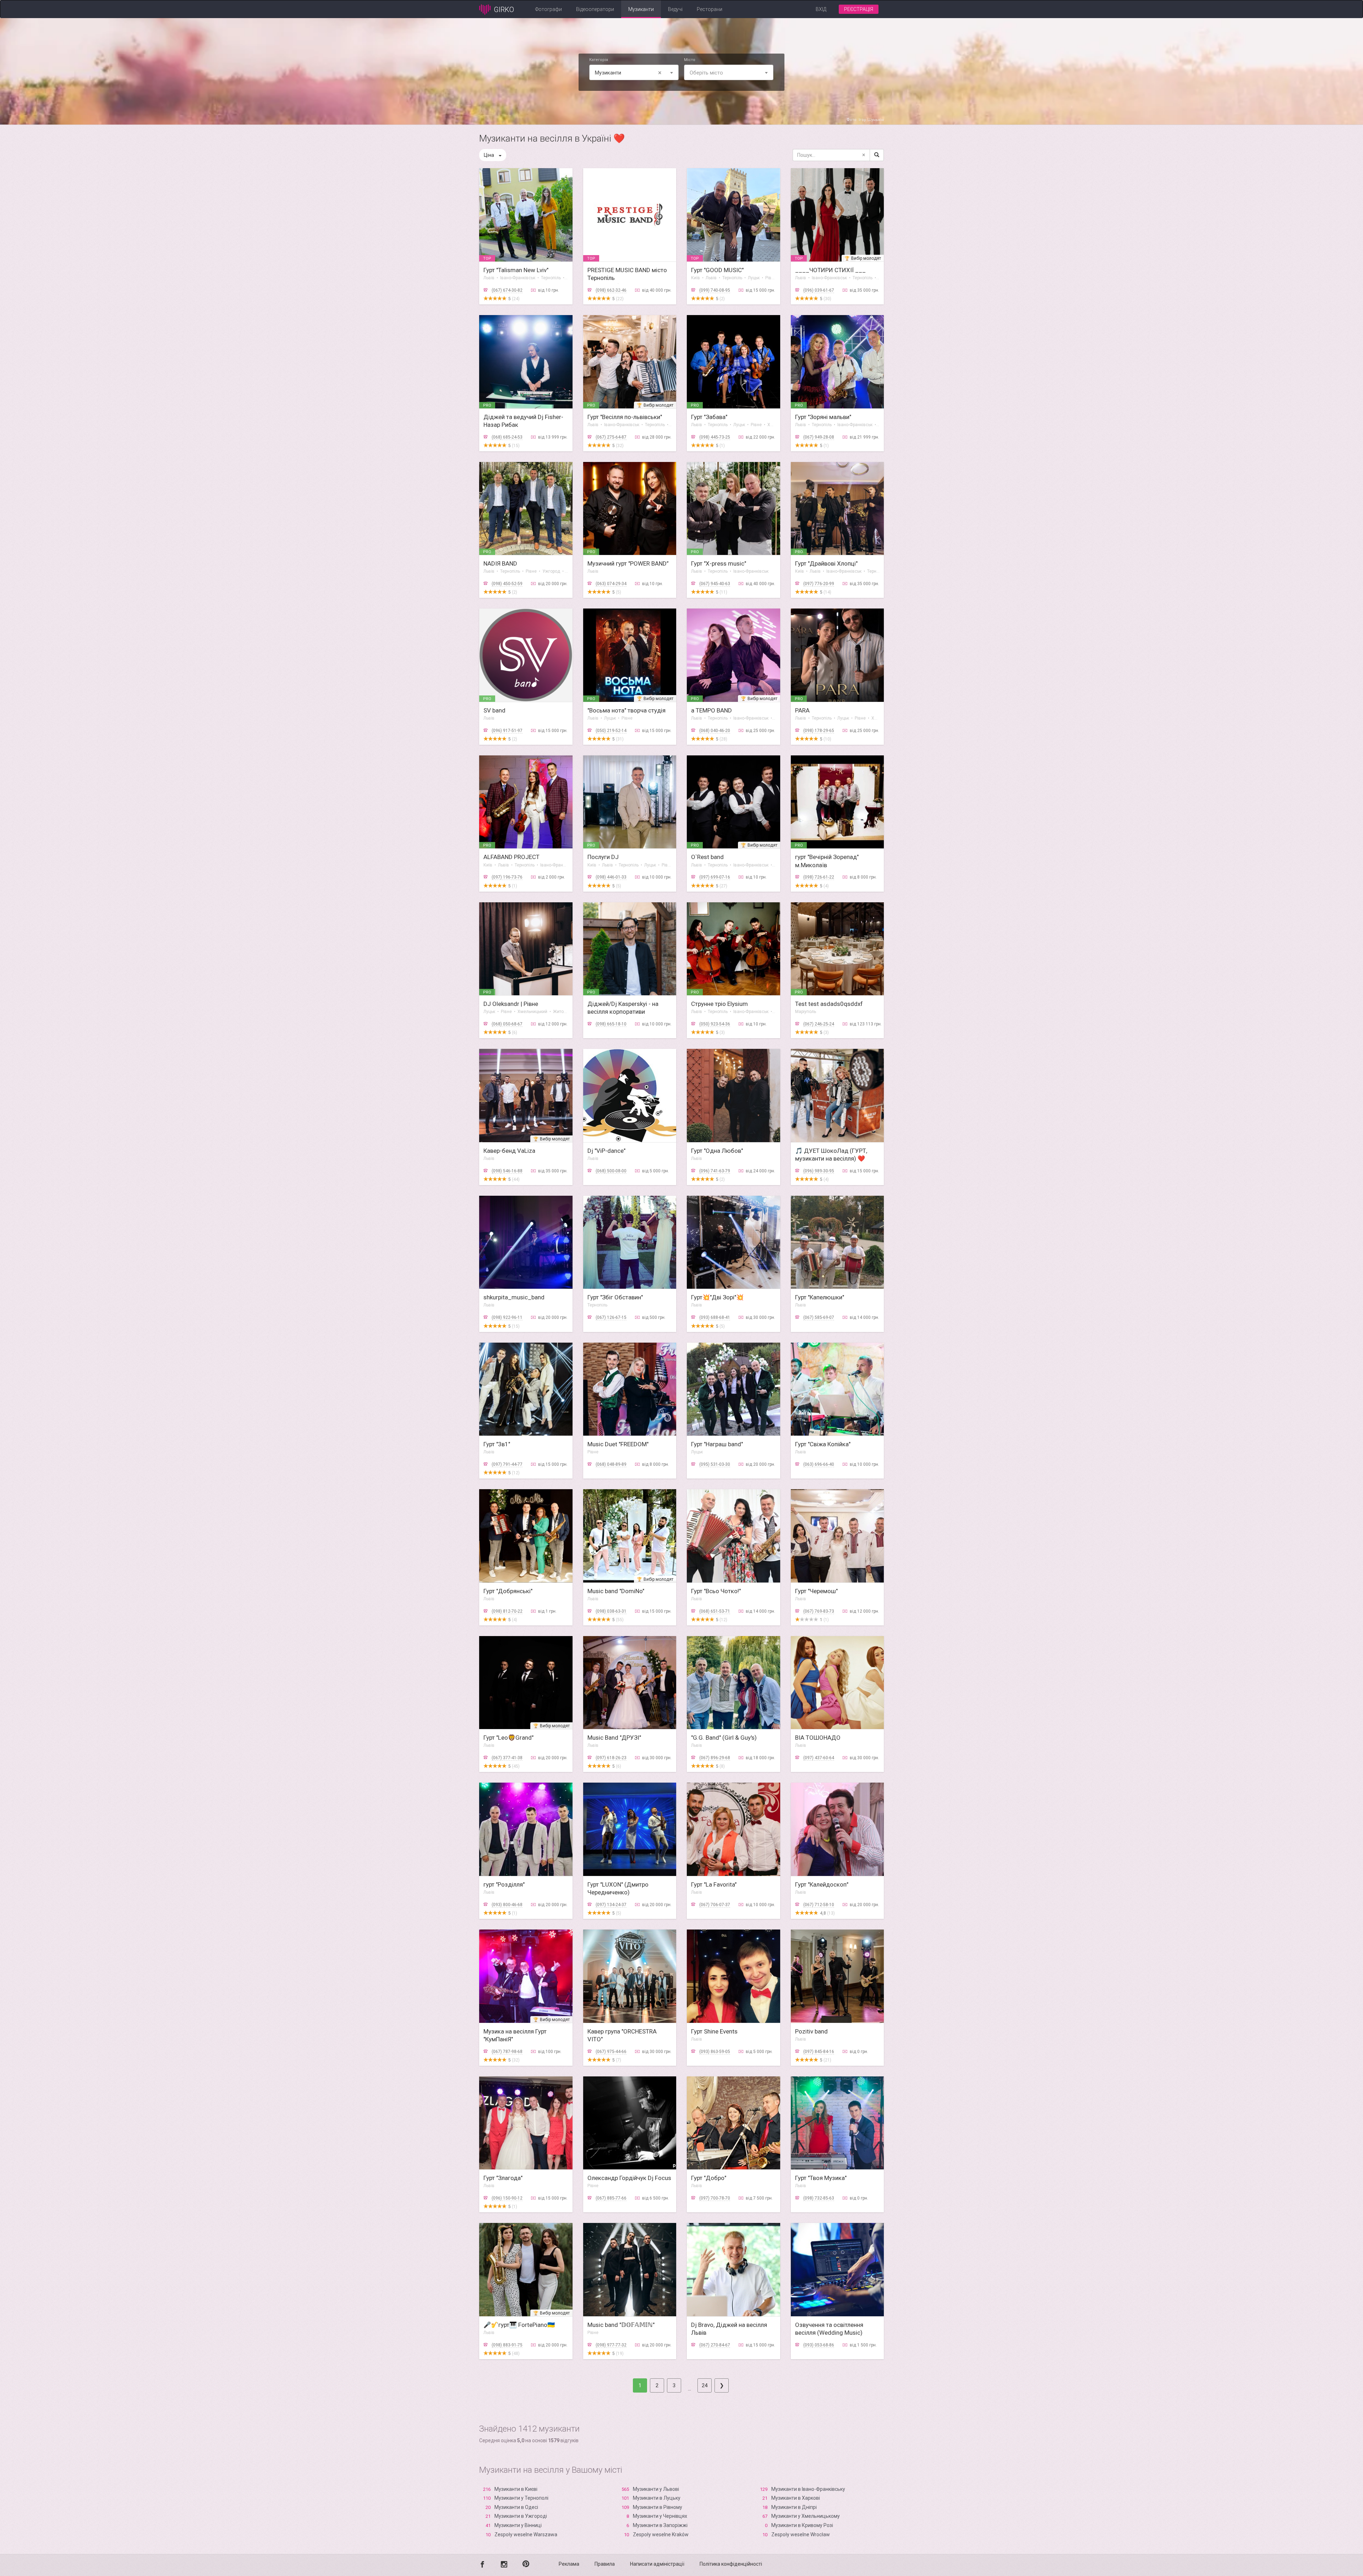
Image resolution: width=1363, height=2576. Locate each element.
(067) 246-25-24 (819, 1024)
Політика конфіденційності (731, 2564)
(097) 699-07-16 (715, 877)
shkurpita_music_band (514, 1297)
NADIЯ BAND (500, 563)
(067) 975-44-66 (611, 2052)
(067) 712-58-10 (819, 1905)
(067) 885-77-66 (611, 2198)
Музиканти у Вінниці (518, 2525)
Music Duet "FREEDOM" (618, 1444)
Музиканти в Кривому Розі (802, 2525)
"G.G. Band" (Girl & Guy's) (724, 1738)
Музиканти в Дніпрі (794, 2507)
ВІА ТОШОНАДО (818, 1738)
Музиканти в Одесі (516, 2507)
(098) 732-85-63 (819, 2198)
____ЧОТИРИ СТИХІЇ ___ (830, 270)
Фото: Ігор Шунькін (865, 120)
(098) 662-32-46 (611, 290)
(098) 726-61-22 (819, 877)
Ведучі (675, 9)
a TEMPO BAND (711, 710)
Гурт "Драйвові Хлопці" (826, 563)
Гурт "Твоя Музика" (821, 2178)
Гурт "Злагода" (503, 2178)
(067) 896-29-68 (715, 1758)
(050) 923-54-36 (715, 1024)
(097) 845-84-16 (819, 2052)
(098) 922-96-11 (507, 1317)
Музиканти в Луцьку (657, 2498)
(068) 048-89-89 (611, 1464)
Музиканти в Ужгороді (521, 2516)
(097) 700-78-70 (715, 2198)
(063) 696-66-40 (819, 1464)
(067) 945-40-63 (715, 584)
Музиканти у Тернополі (521, 2498)
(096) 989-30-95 (819, 1171)
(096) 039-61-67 (819, 290)
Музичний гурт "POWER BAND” (628, 563)
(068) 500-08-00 (611, 1171)
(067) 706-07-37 (715, 1905)
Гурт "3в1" (497, 1444)
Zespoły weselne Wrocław (801, 2534)
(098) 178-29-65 (819, 731)
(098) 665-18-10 (611, 1024)
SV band (494, 710)
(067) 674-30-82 (507, 290)
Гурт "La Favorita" (714, 1884)
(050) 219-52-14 (611, 731)
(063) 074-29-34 (611, 584)
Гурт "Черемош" (816, 1591)
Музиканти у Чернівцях (660, 2516)
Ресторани (710, 9)
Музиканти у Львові (656, 2489)
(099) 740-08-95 (715, 290)
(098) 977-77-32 (611, 2345)
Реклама (569, 2564)
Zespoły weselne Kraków (661, 2534)
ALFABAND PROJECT (511, 857)
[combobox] (634, 72)
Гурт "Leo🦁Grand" (508, 1738)
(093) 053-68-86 (819, 2345)
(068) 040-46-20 (715, 731)
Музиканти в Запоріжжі (660, 2525)
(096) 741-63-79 (715, 1171)
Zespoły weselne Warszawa (526, 2534)
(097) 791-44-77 (507, 1464)
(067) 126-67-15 (611, 1317)
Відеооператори (595, 9)
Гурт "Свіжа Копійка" (823, 1444)
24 (705, 2385)
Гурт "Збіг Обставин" (615, 1297)
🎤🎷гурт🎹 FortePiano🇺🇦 (519, 2325)
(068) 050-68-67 (507, 1024)
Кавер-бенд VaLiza (509, 1151)
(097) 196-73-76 (507, 877)
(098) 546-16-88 (507, 1171)
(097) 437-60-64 (819, 1758)
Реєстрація (859, 9)
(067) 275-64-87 (611, 437)
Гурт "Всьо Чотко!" (716, 1591)
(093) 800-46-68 (507, 1905)
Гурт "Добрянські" (508, 1591)
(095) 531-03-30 (715, 1464)
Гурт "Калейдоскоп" (822, 1884)
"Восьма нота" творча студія (626, 710)
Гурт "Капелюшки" (820, 1297)
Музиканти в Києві (516, 2489)
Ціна (489, 155)
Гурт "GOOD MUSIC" (717, 270)
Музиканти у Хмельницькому (806, 2516)
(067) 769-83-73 (819, 1611)
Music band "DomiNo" (616, 1591)
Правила (605, 2564)
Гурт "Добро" (709, 2178)
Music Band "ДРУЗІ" (614, 1738)
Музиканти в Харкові (796, 2498)
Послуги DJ (603, 857)
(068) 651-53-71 (715, 1611)
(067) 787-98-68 (507, 2052)
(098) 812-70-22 (507, 1611)
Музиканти (641, 9)
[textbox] (729, 73)
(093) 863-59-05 (715, 2052)
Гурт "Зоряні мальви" (823, 417)
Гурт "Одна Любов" (717, 1151)
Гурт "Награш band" (717, 1444)
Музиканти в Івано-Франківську (808, 2489)
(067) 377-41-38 (507, 1758)
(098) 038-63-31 (611, 1611)
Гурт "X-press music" (719, 563)
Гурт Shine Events (714, 2031)
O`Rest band (707, 857)
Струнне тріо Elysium (719, 1004)
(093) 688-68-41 (715, 1317)
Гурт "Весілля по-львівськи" (625, 417)
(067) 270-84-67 (715, 2345)
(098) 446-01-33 (611, 877)
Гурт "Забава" (709, 417)
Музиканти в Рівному (658, 2507)
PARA (802, 710)
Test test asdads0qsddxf (829, 1004)
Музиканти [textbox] (628, 73)
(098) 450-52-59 (507, 584)
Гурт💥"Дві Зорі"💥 (717, 1297)
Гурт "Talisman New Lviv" (516, 270)
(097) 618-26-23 (611, 1758)
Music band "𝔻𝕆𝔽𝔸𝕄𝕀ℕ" (621, 2325)
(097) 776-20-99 (819, 584)
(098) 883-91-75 (507, 2345)
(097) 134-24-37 (611, 1905)
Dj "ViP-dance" (606, 1151)
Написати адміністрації (657, 2564)
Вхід (821, 9)
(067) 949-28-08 (819, 437)
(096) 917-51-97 (507, 731)
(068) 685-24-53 (507, 437)
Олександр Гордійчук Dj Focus (629, 2178)
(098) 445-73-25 (715, 437)
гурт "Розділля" (504, 1884)
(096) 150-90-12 (507, 2198)
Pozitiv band (811, 2031)
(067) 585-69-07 (819, 1317)
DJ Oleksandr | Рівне (511, 1004)
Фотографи (549, 9)
